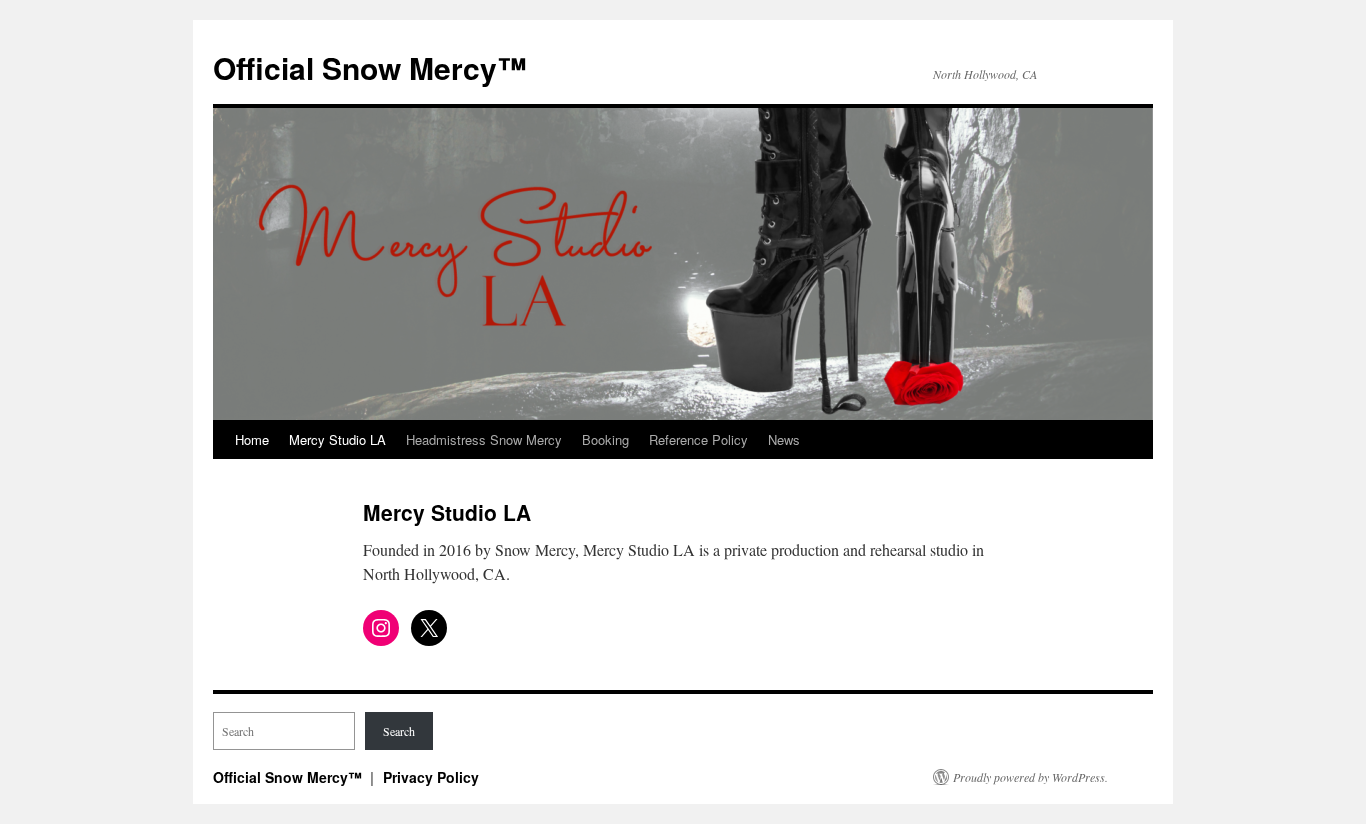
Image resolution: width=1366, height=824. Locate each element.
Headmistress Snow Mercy (484, 439)
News (784, 439)
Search (399, 731)
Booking (605, 439)
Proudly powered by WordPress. (1030, 777)
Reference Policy (698, 439)
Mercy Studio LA (337, 439)
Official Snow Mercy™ (370, 67)
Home (252, 439)
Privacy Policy (431, 777)
